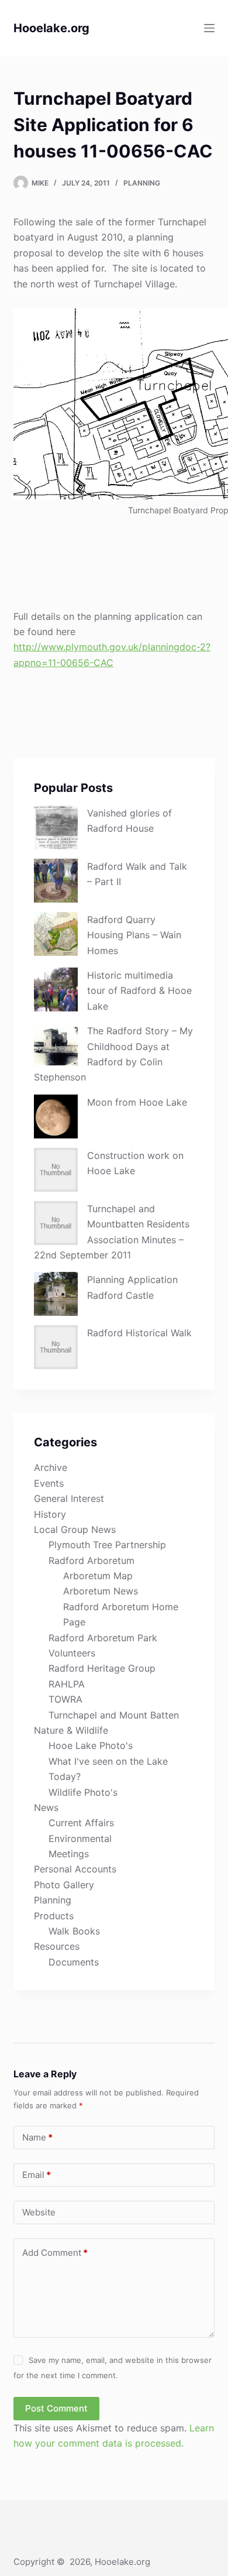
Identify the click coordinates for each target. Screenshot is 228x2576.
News (46, 1807)
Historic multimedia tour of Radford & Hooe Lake (139, 991)
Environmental (80, 1838)
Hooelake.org (51, 28)
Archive (51, 1467)
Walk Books (74, 1931)
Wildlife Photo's (83, 1792)
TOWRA (65, 1699)
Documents (74, 1962)
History (50, 1514)
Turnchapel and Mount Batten (114, 1715)
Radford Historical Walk (139, 1333)
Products (54, 1916)
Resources (57, 1946)
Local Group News (75, 1529)
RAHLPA (67, 1684)
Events (49, 1483)
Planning (142, 183)
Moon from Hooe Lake (137, 1102)
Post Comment (56, 2408)
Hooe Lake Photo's (91, 1745)
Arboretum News (101, 1591)
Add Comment (55, 2253)
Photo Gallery (64, 1885)
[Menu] (209, 28)
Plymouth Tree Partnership (107, 1545)
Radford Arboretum (91, 1560)
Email (37, 2175)
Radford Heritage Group (102, 1668)
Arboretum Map (98, 1576)
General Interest (69, 1498)
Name (37, 2137)
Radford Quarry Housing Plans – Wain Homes (134, 935)
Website (39, 2212)
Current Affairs (81, 1823)
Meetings (69, 1854)
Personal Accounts (75, 1869)
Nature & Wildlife (71, 1730)
